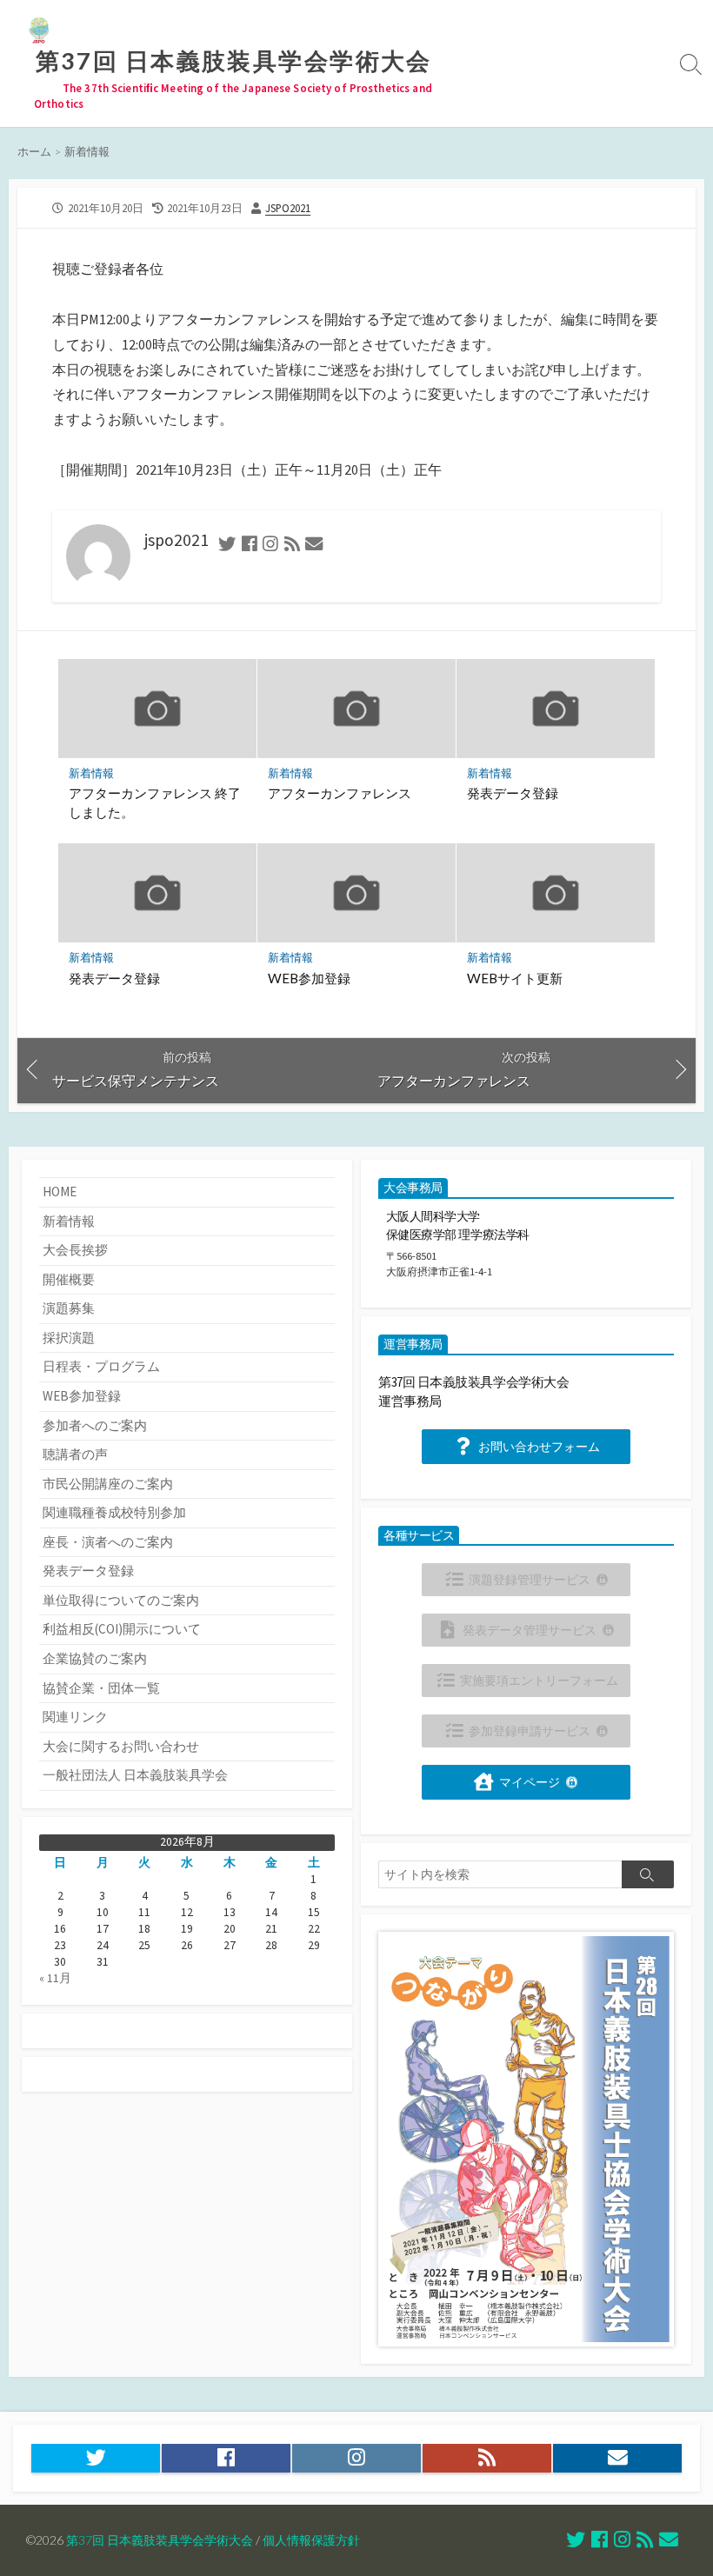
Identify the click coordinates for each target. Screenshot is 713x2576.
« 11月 (55, 1978)
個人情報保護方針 (311, 2540)
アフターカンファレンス (340, 793)
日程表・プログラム (101, 1366)
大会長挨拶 (75, 1250)
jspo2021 (288, 208)
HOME (60, 1191)
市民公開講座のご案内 (108, 1484)
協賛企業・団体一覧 (101, 1688)
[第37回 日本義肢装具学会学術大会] (39, 30)
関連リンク (75, 1717)
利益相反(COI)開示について (122, 1629)
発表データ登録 (513, 793)
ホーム (34, 152)
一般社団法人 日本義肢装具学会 (135, 1775)
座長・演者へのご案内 (108, 1542)
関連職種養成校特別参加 (114, 1512)
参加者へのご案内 (95, 1425)
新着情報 (87, 152)
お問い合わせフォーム (539, 1447)
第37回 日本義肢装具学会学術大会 (160, 2540)
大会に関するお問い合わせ (121, 1746)
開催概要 (69, 1279)
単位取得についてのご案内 (121, 1600)
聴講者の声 (75, 1454)
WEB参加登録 (309, 978)
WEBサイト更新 (515, 978)
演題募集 (69, 1308)
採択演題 (69, 1338)
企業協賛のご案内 (95, 1658)
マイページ (530, 1783)
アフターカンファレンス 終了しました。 (155, 802)
